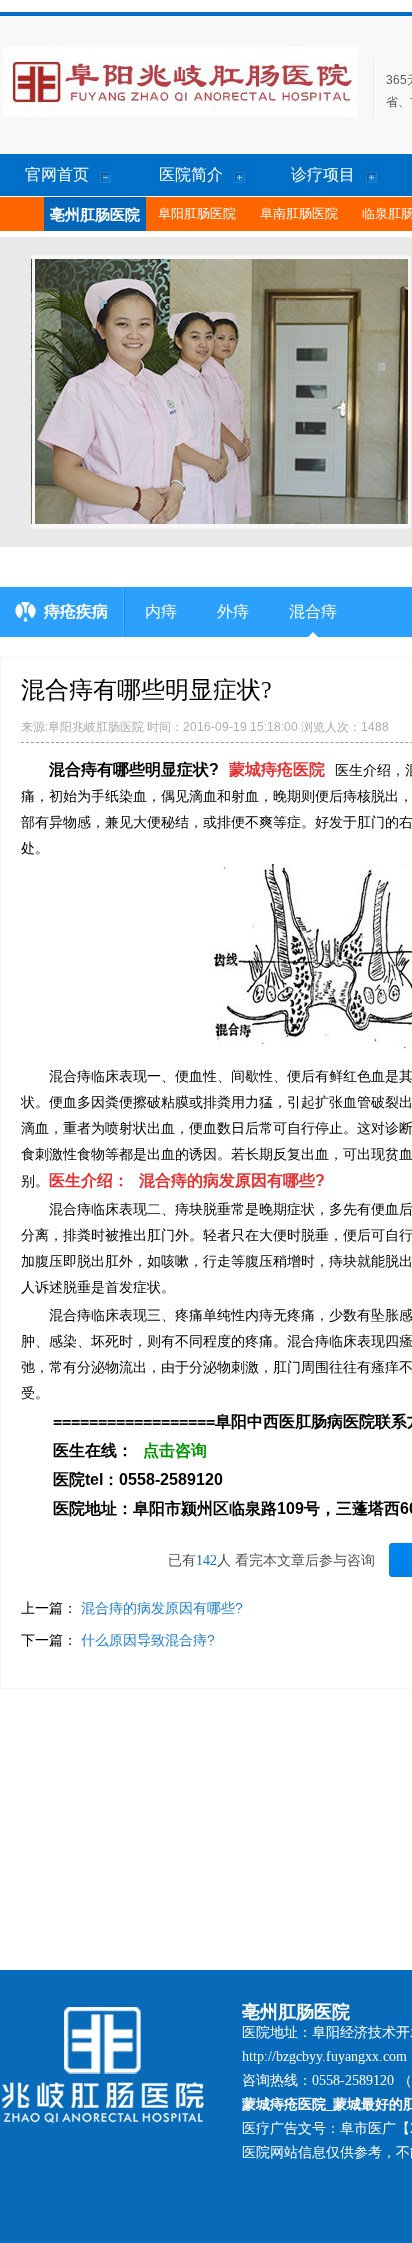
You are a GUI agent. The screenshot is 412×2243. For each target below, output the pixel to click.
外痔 (233, 611)
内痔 (161, 611)
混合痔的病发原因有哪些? (162, 1608)
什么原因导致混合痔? (148, 1640)
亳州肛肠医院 (95, 215)
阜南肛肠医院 (299, 213)
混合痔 (313, 611)
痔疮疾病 (76, 611)
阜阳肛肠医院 (197, 213)
